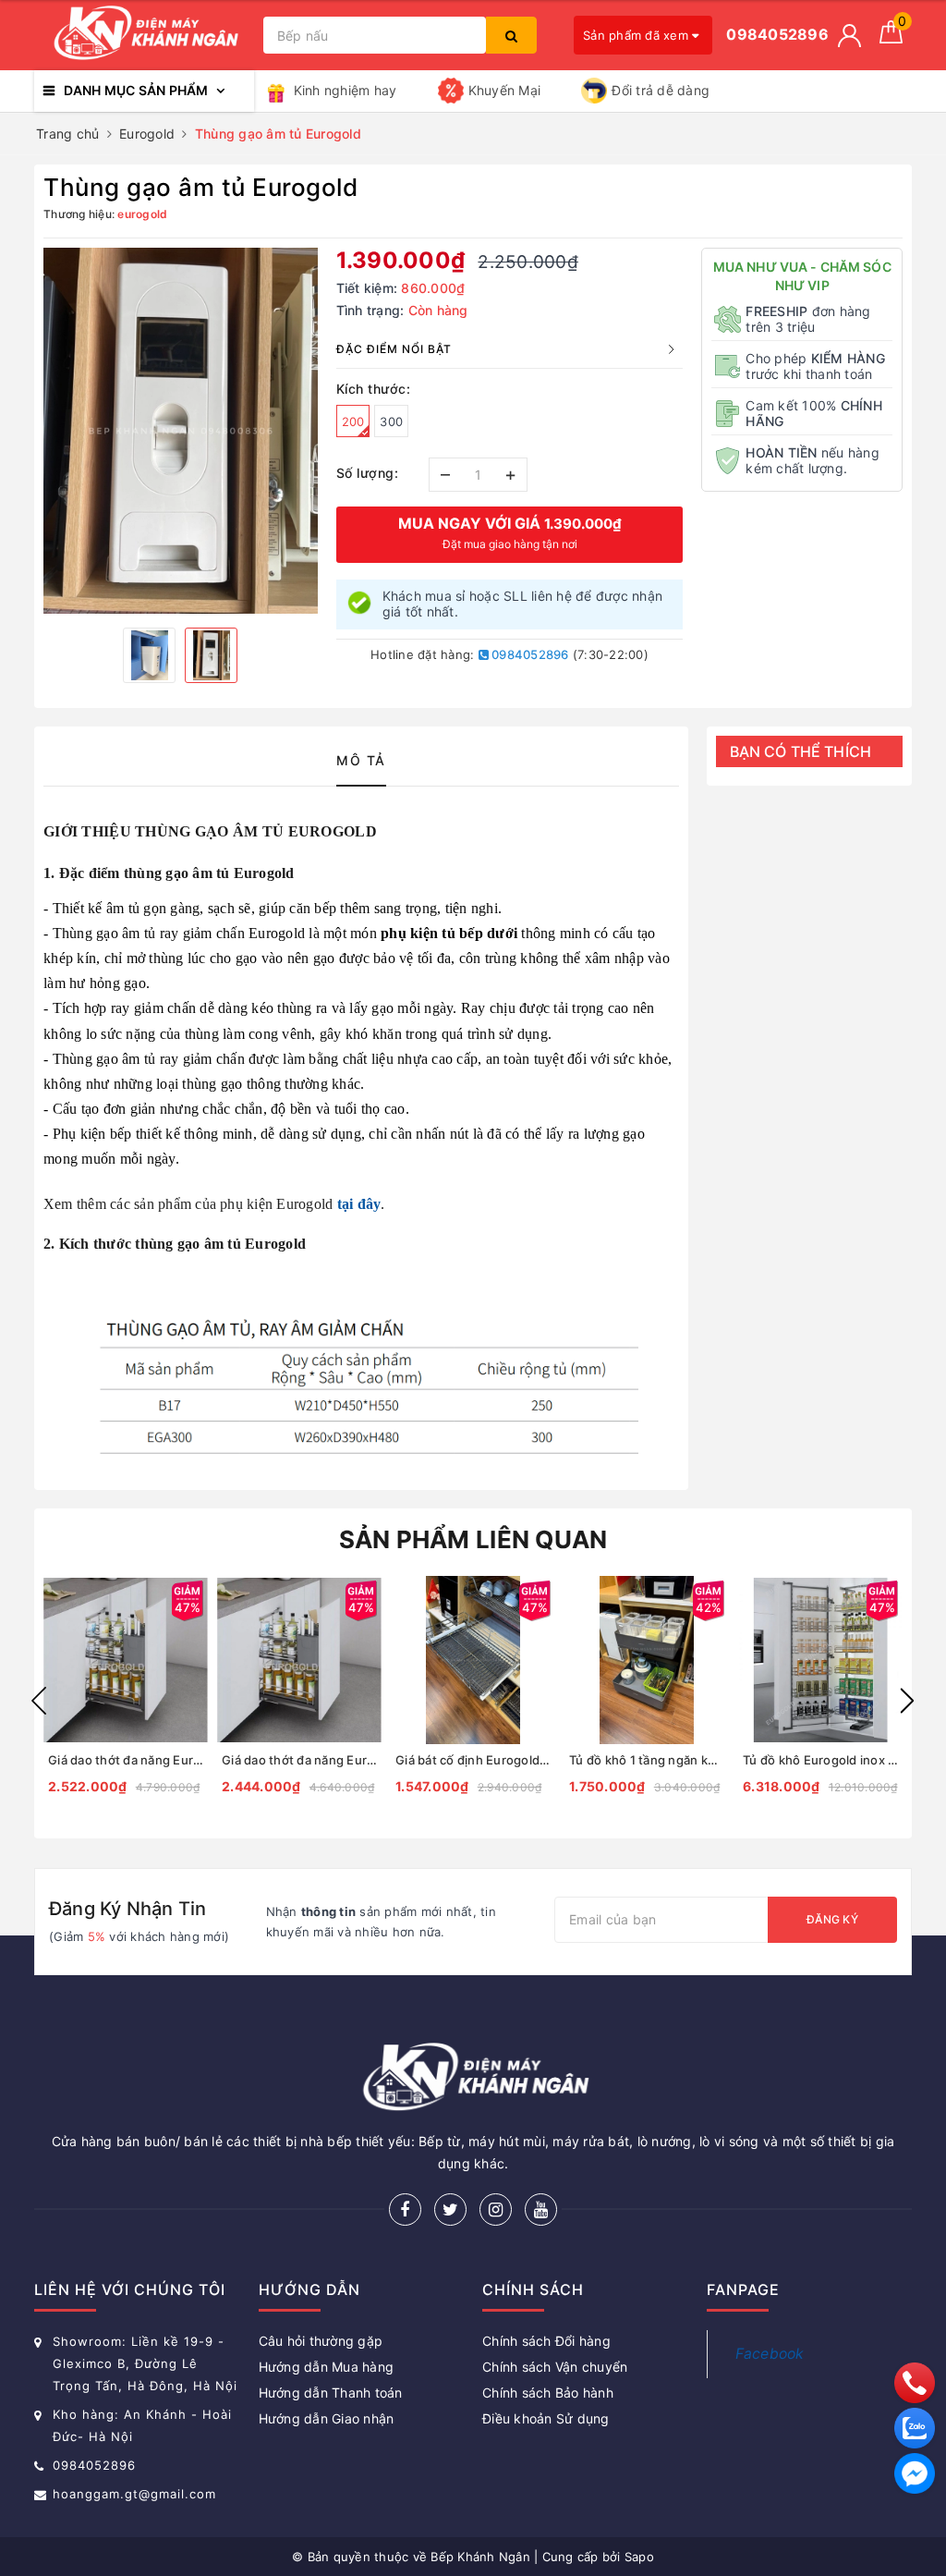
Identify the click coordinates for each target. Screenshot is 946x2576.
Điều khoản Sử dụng (546, 2418)
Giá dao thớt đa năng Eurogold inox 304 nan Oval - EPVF (126, 1760)
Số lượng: (368, 473)
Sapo (639, 2557)
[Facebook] (405, 2210)
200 (353, 421)
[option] (181, 431)
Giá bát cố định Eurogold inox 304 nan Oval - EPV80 (473, 1760)
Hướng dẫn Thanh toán (331, 2393)
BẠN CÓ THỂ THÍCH (801, 751)
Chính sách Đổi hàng (546, 2341)
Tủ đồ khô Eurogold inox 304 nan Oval (820, 1760)
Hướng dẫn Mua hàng (327, 2367)
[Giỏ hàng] (891, 38)
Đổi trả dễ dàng (661, 90)
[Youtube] (541, 2210)
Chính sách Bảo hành (548, 2393)
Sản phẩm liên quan (473, 1539)
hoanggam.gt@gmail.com (134, 2494)
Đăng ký (832, 1919)
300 (391, 421)
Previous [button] (39, 1701)
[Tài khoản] (849, 36)
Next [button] (907, 1701)
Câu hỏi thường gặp (321, 2341)
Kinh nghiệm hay (346, 90)
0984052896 (529, 654)
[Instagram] (496, 2210)
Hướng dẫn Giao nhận (327, 2418)
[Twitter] (450, 2210)
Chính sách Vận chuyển (555, 2367)
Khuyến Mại (505, 90)
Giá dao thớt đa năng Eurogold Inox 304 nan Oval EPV (299, 1760)
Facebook (770, 2354)
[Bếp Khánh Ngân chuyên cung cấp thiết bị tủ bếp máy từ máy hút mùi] (144, 36)
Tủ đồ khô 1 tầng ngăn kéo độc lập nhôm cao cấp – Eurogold (647, 1760)
